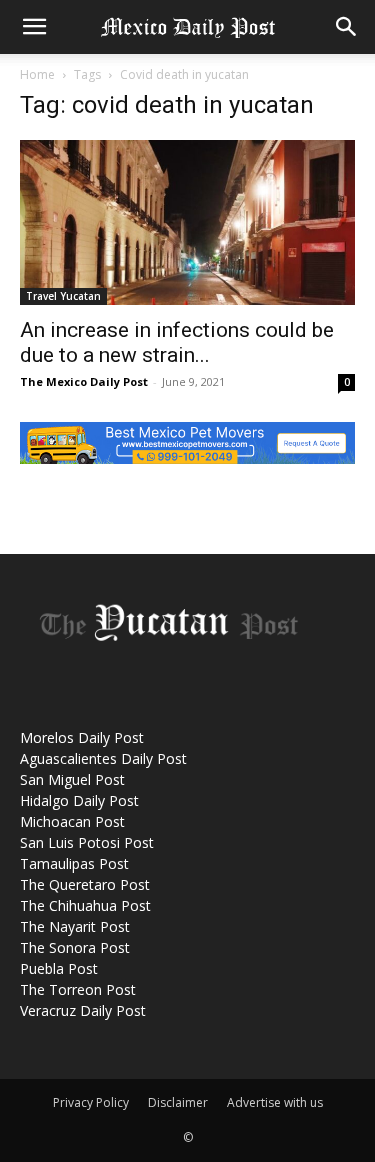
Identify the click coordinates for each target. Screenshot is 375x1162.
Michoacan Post (72, 821)
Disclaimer (178, 1102)
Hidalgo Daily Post (79, 800)
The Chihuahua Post (85, 905)
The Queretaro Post (85, 884)
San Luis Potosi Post (87, 842)
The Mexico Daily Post (84, 381)
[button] (34, 27)
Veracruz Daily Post (83, 1010)
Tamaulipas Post (74, 863)
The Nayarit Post (75, 926)
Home (37, 74)
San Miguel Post (72, 779)
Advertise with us (275, 1102)
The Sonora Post (75, 947)
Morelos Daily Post (82, 737)
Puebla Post (59, 968)
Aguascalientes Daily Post (103, 758)
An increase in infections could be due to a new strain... (177, 342)
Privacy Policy (91, 1102)
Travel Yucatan (63, 296)
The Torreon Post (78, 989)
